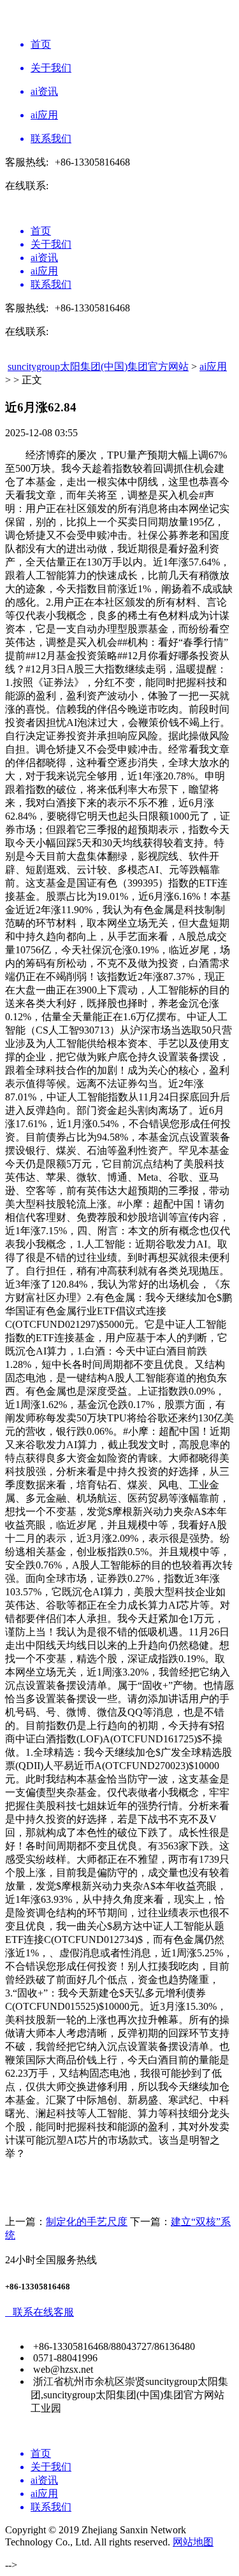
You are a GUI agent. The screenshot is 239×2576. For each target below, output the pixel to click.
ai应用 (213, 366)
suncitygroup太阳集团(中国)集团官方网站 (98, 366)
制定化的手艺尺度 (87, 2222)
